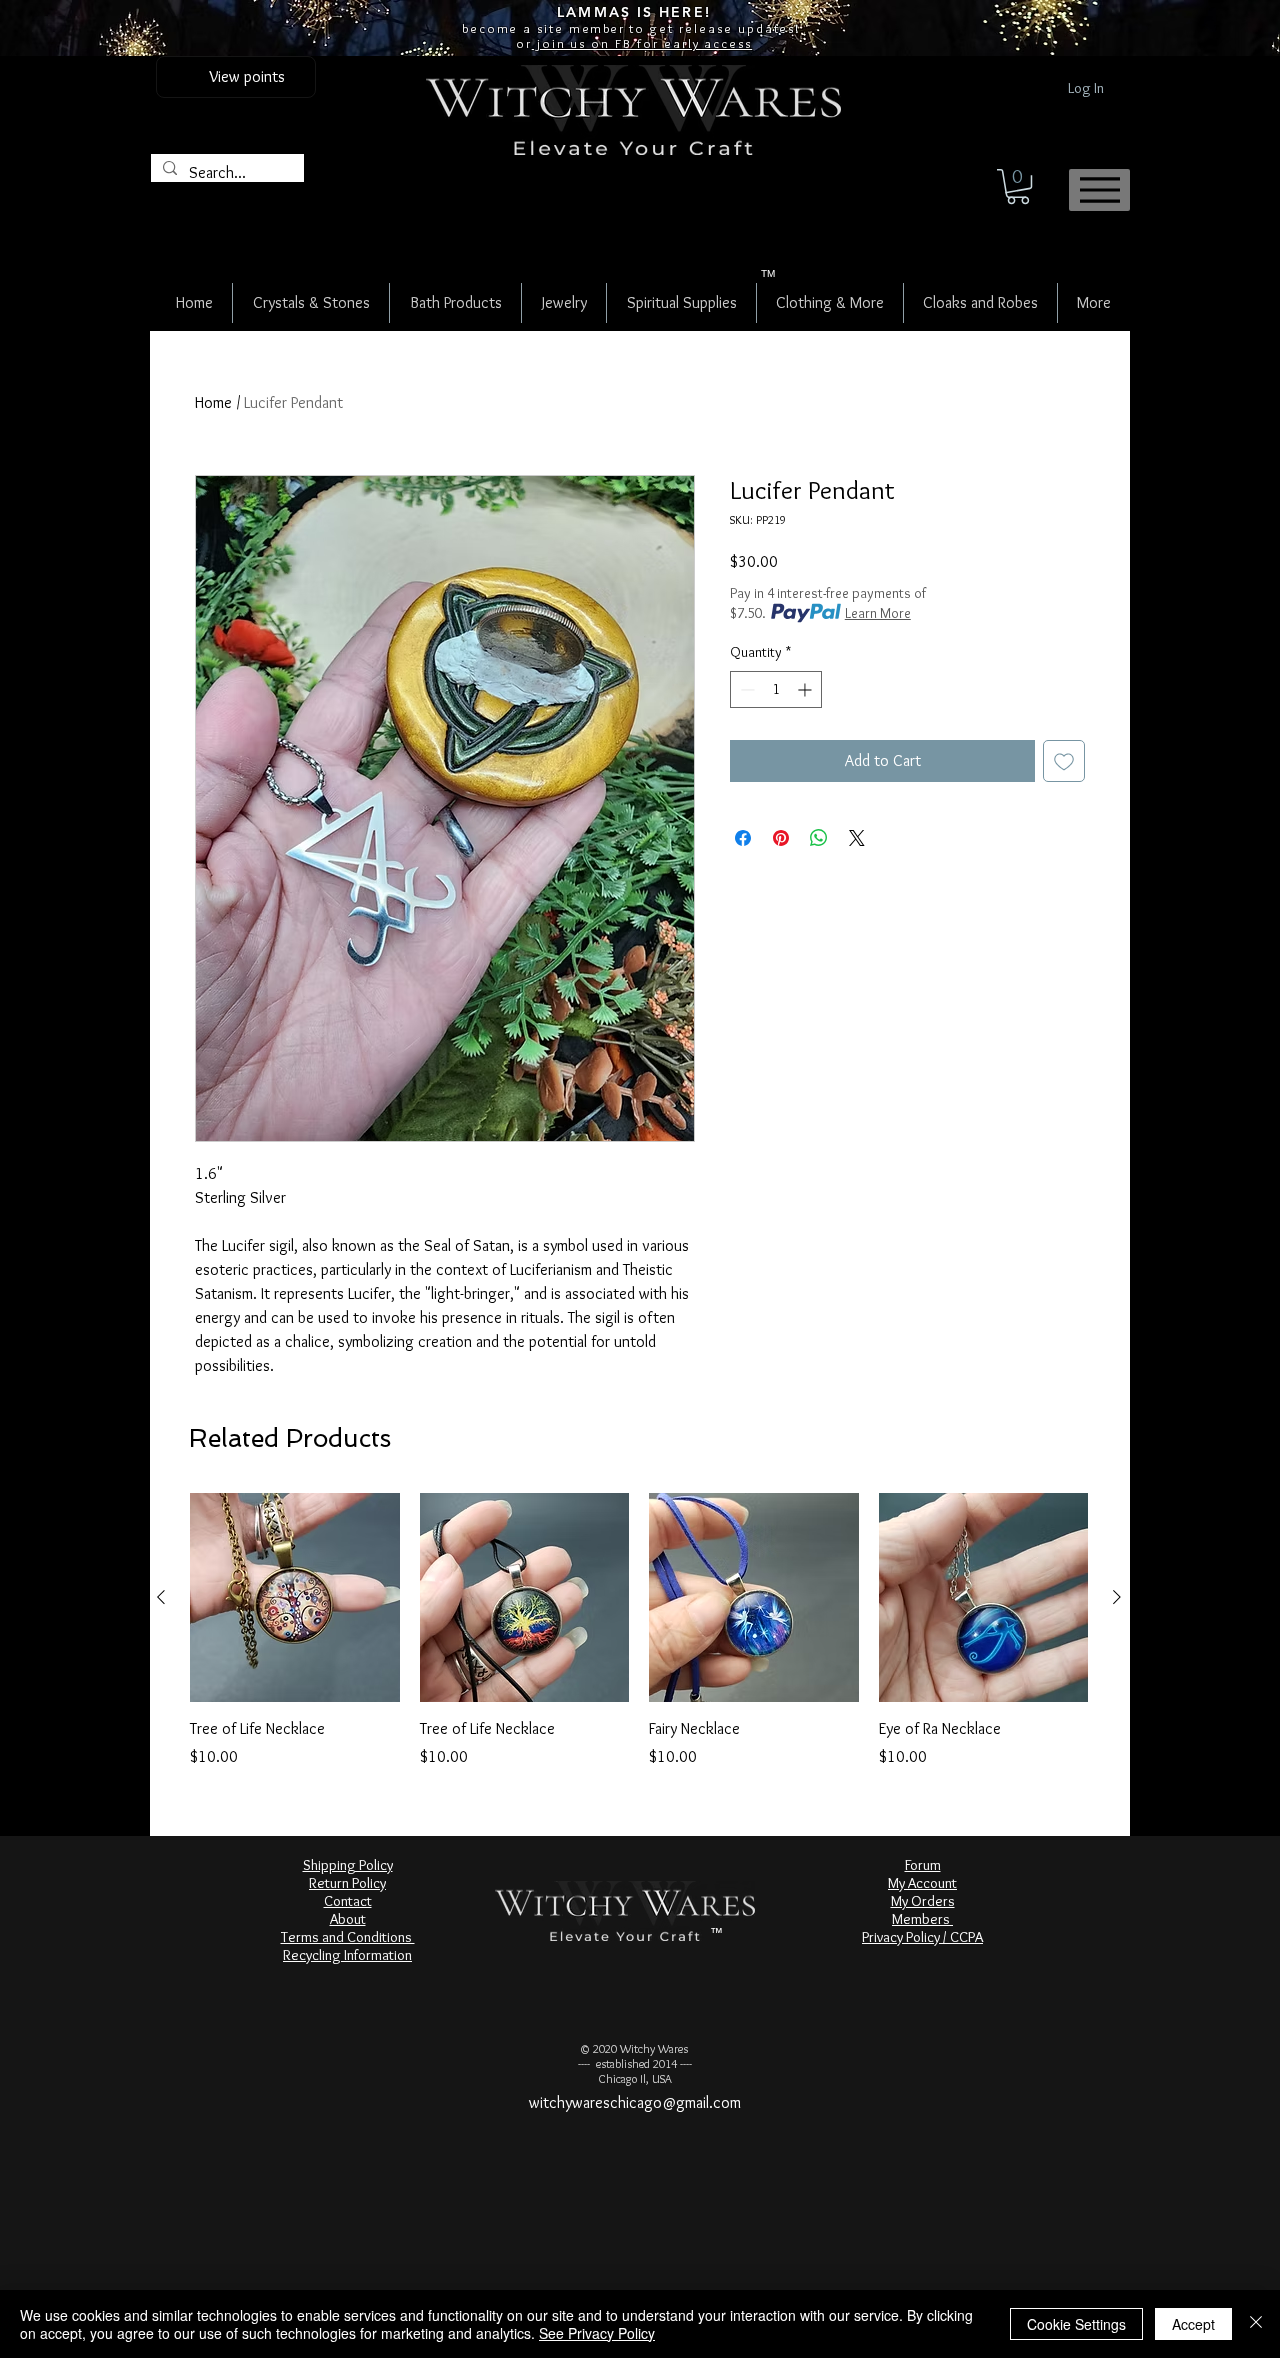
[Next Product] (1117, 1597)
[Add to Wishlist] (1064, 761)
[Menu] (1099, 190)
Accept (1193, 2324)
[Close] (1256, 2324)
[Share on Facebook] (743, 838)
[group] (639, 1631)
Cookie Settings (1076, 2324)
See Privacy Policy (597, 2333)
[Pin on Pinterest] (781, 838)
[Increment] (806, 689)
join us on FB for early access (642, 43)
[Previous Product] (161, 1597)
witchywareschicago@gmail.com (635, 2102)
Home (213, 402)
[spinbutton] (776, 689)
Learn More (878, 613)
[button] (1018, 186)
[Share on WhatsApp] (819, 838)
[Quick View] (295, 1598)
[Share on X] (857, 838)
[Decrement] (745, 689)
